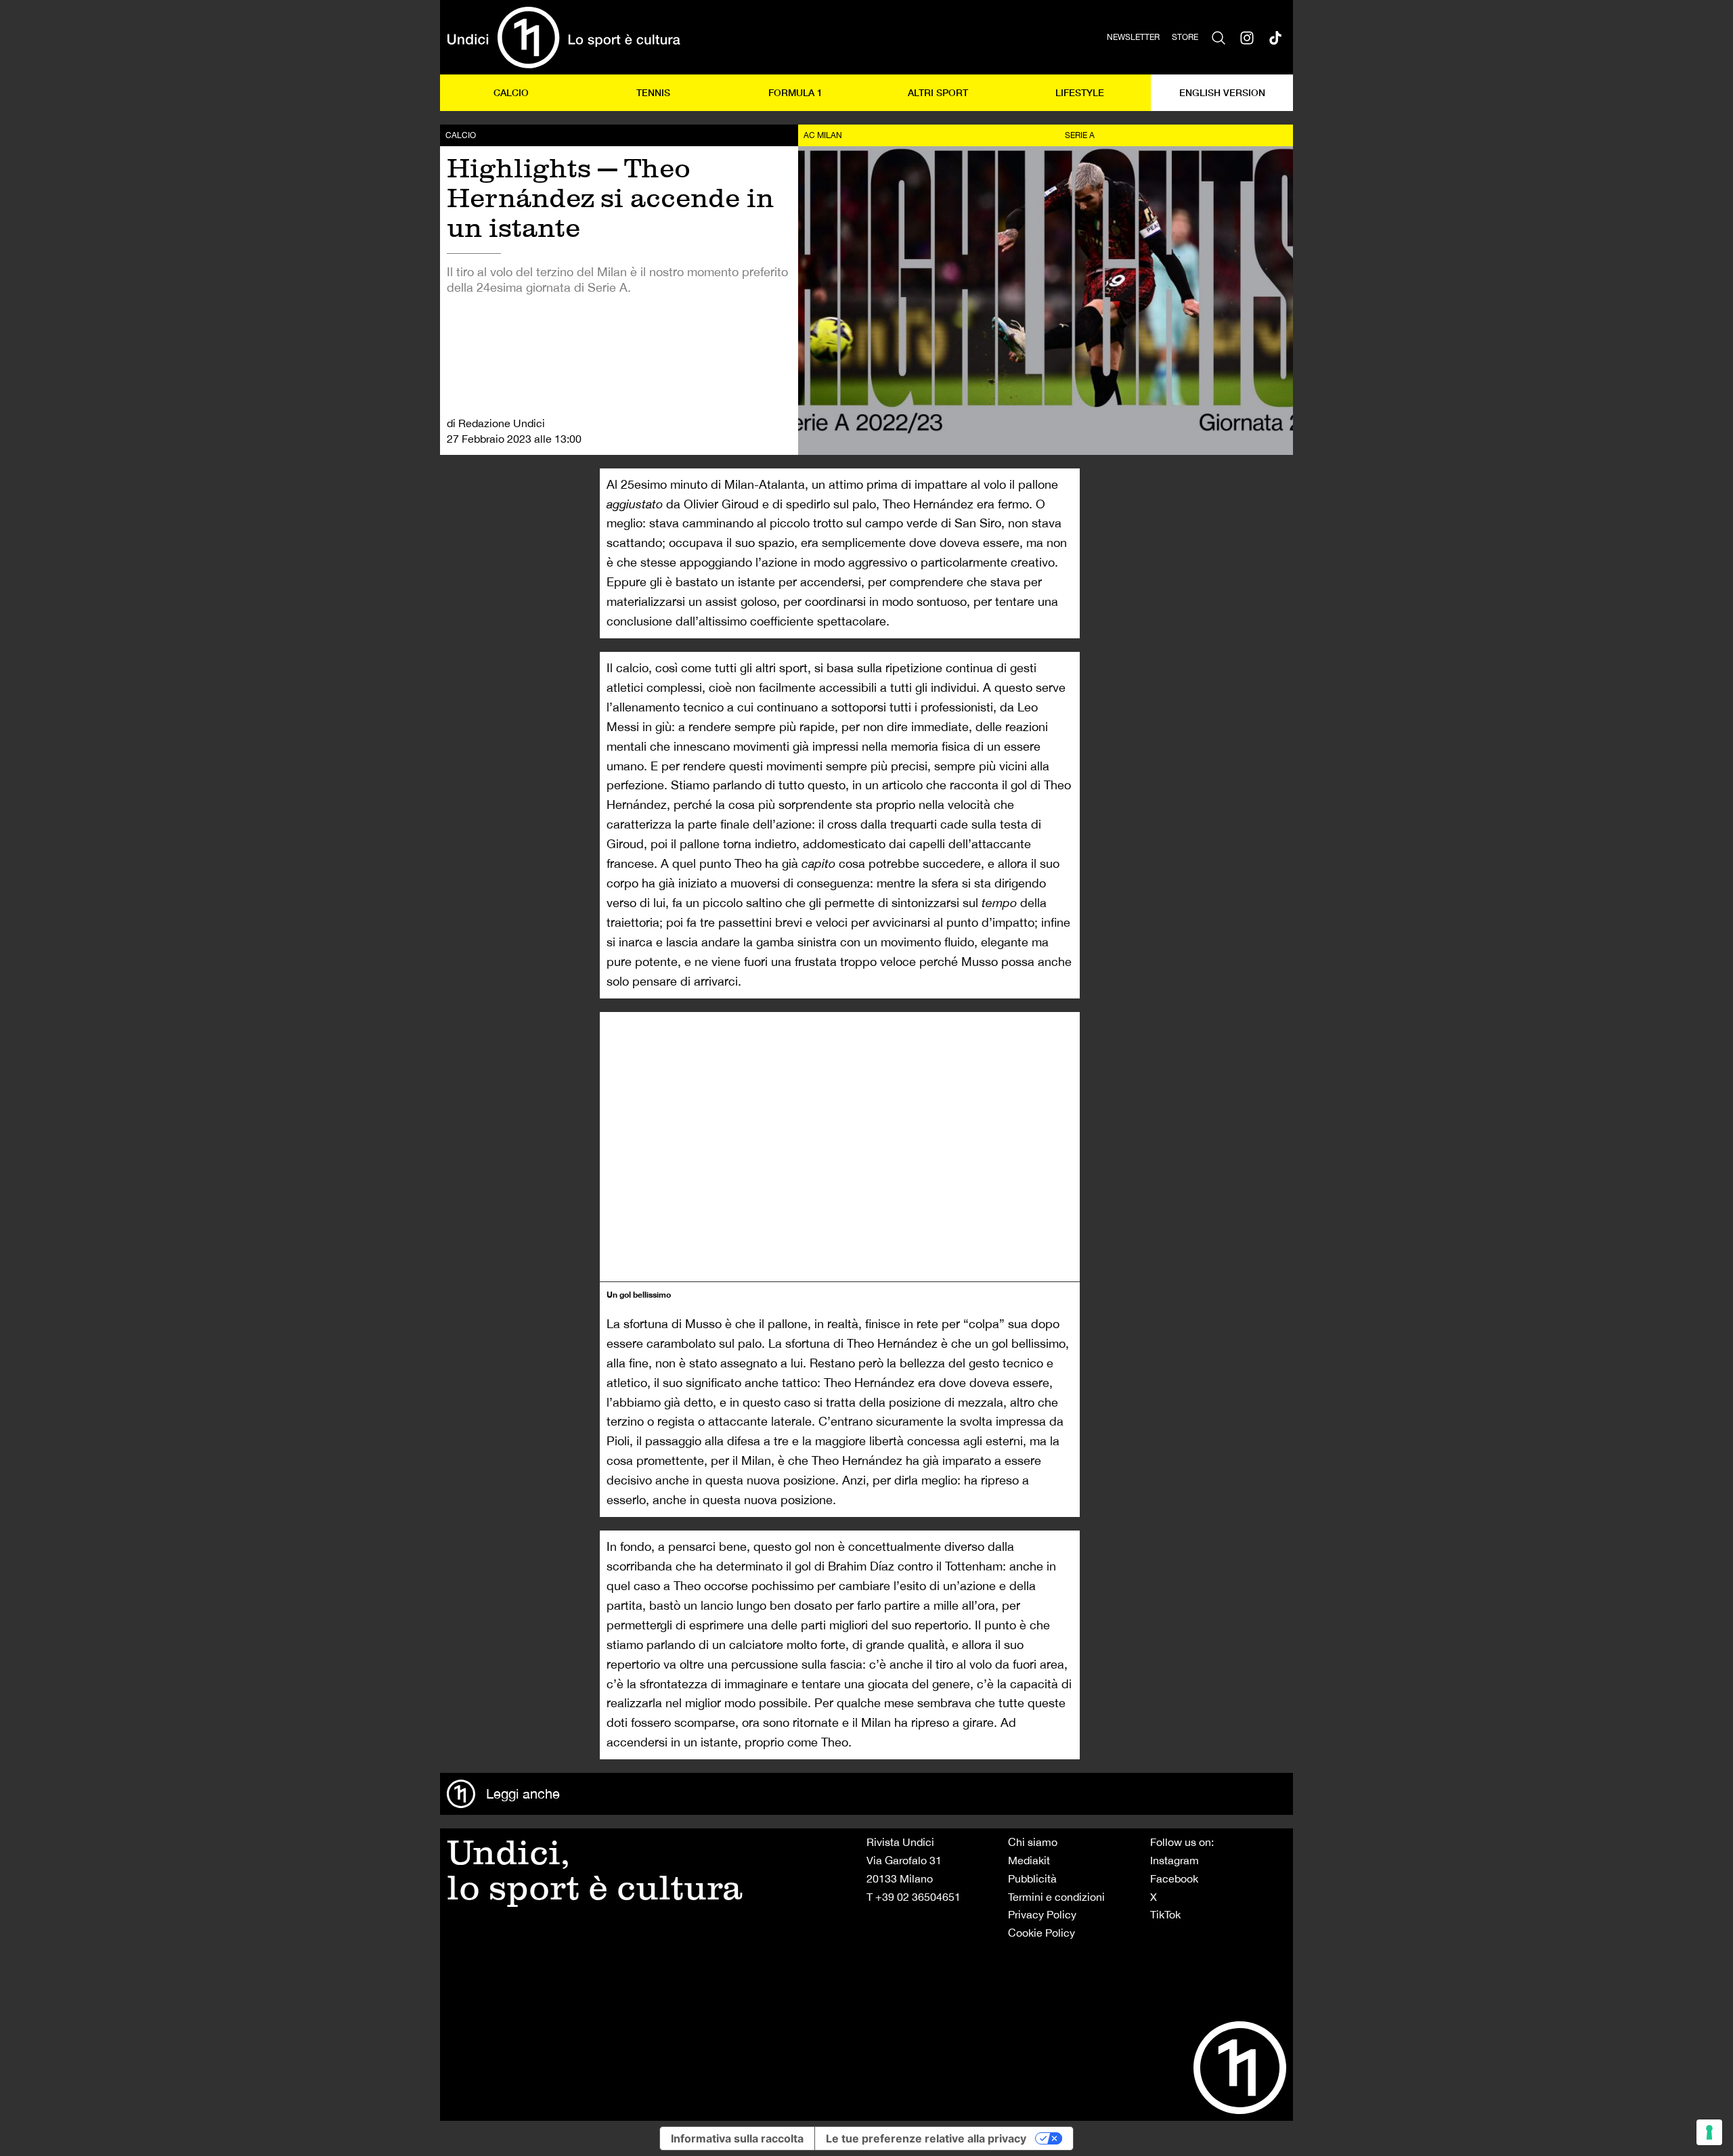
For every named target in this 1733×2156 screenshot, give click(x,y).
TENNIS (653, 92)
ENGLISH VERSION (1222, 92)
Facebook (1174, 1878)
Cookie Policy (1041, 1933)
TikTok (1165, 1914)
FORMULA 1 (795, 92)
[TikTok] (1275, 37)
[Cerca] (1219, 37)
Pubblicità (1032, 1878)
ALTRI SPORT (938, 92)
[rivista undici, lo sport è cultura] (564, 37)
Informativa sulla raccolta (737, 2138)
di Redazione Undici (496, 423)
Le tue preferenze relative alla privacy (926, 2138)
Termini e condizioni (1056, 1897)
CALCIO (511, 92)
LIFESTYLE (1080, 92)
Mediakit (1029, 1860)
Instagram (1175, 1860)
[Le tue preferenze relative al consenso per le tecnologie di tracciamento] (1709, 2132)
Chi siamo (1033, 1842)
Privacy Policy (1042, 1914)
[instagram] (1247, 37)
